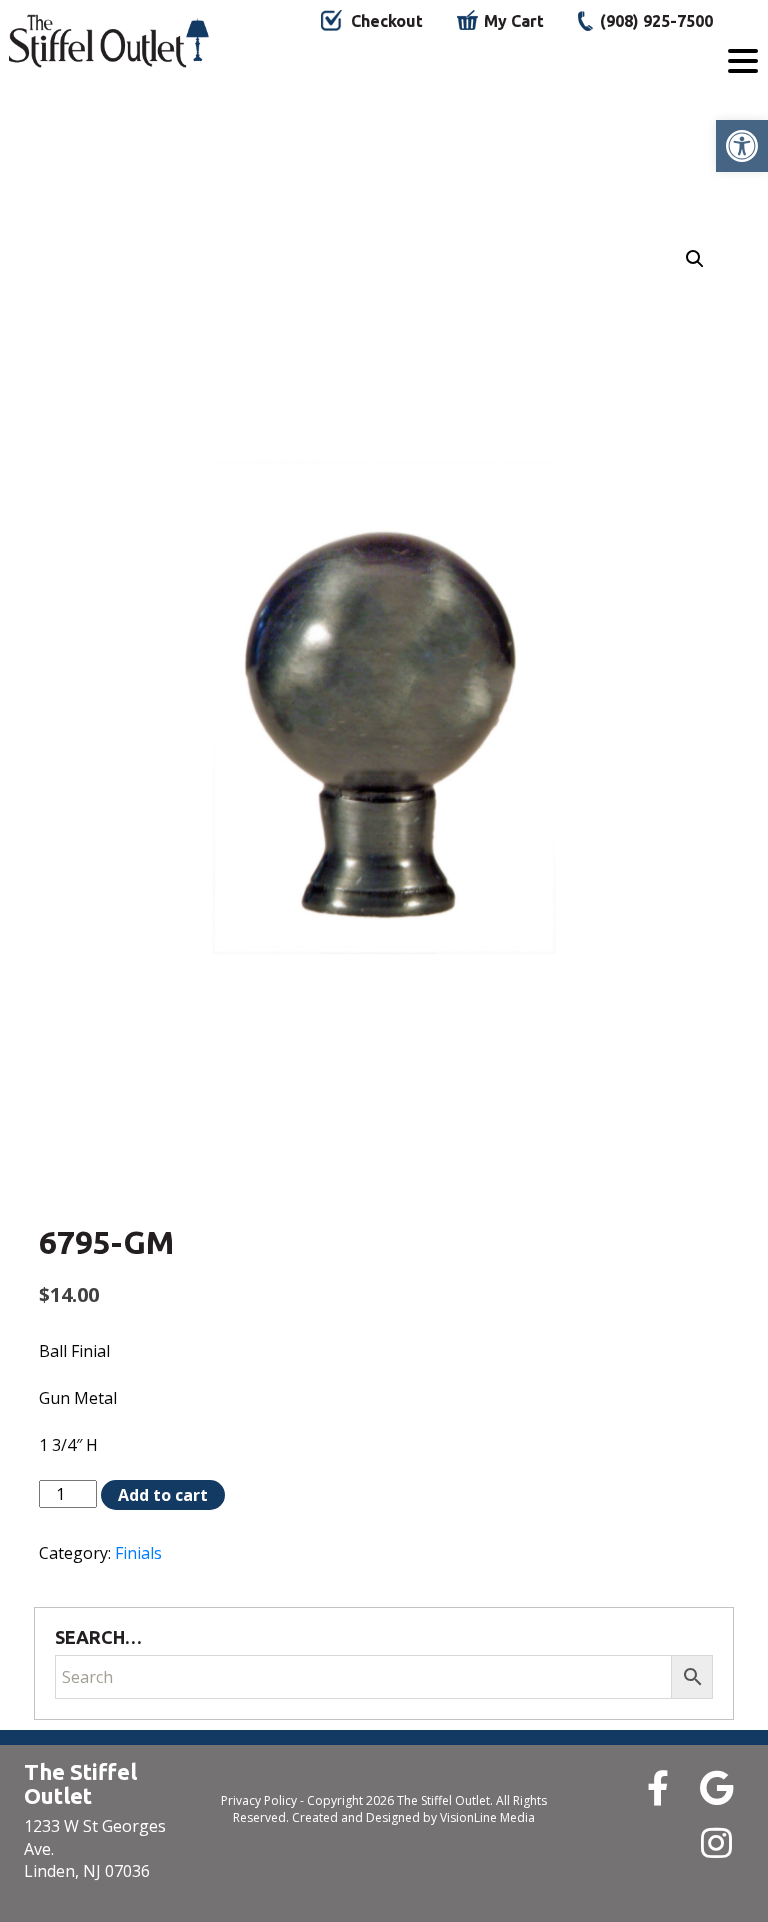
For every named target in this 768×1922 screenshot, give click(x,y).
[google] (716, 1787)
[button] (742, 146)
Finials (138, 1553)
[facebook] (657, 1787)
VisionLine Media (487, 1817)
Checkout (387, 21)
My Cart (514, 21)
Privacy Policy (259, 1800)
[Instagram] (716, 1842)
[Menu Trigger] (743, 60)
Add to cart (163, 1495)
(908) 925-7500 (656, 21)
